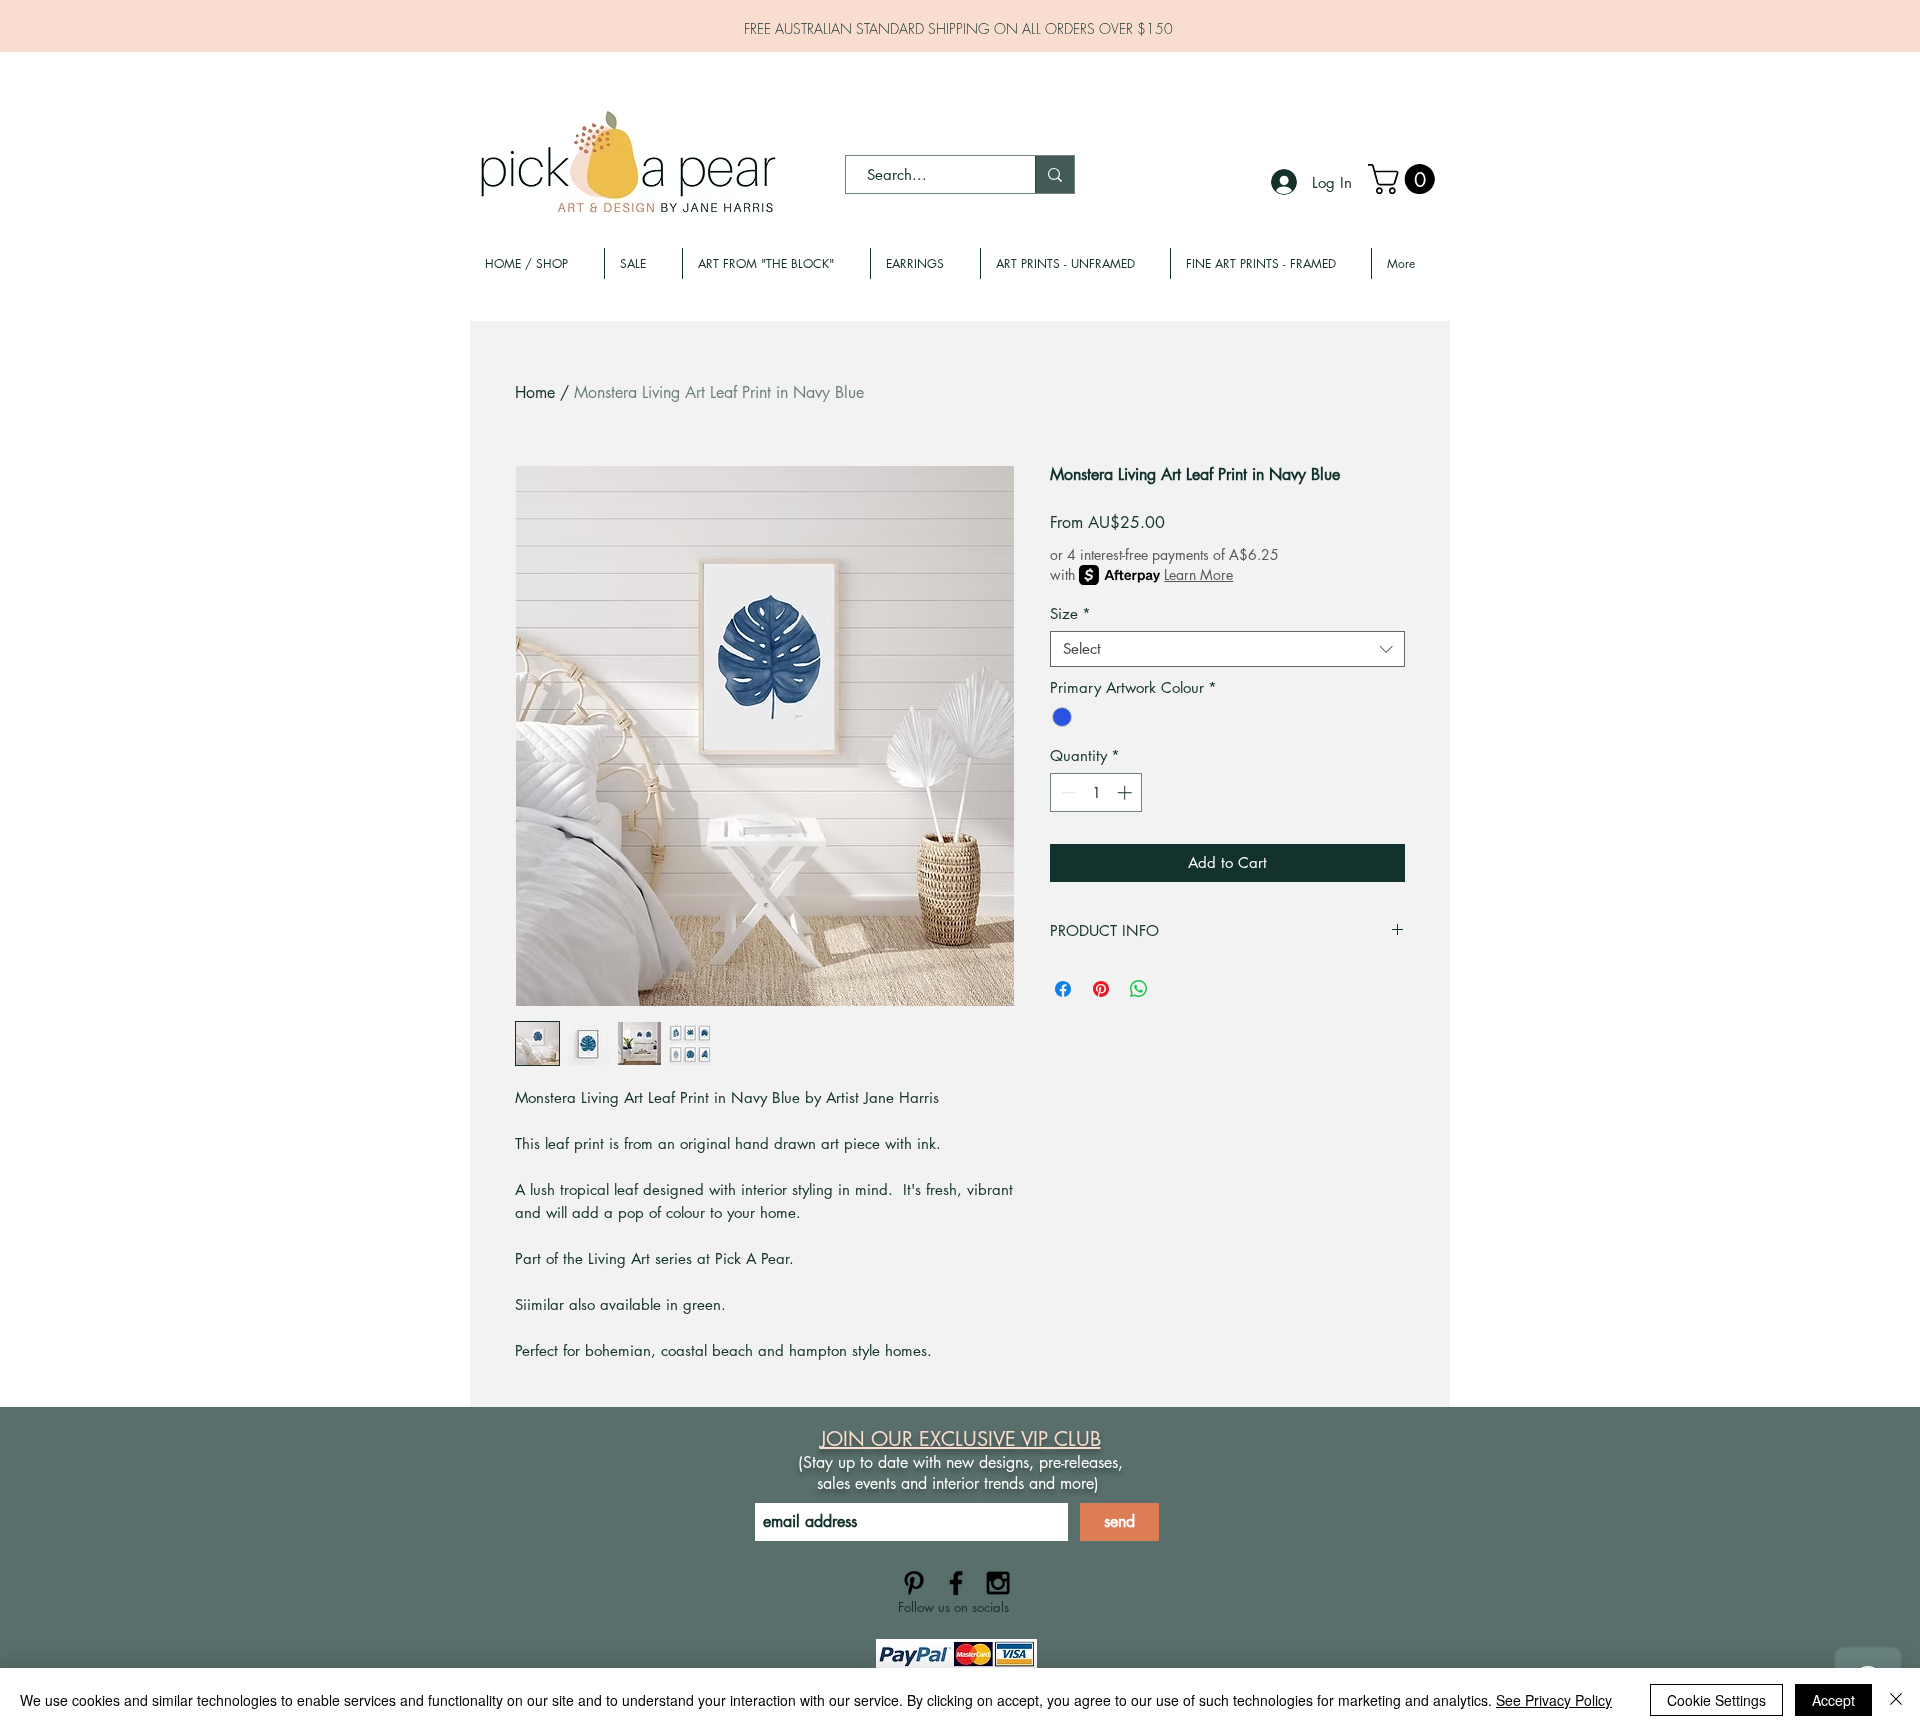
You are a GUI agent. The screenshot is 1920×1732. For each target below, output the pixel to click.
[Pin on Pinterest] (1101, 989)
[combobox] (1227, 649)
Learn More (1198, 574)
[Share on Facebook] (1063, 989)
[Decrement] (1066, 792)
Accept (1833, 1700)
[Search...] (1054, 174)
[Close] (1896, 1700)
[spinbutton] (1096, 792)
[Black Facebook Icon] (956, 1583)
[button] (1405, 179)
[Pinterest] (914, 1583)
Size (1070, 614)
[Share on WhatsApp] (1139, 989)
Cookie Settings (1716, 1700)
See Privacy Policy (1554, 1700)
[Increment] (1126, 792)
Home (535, 392)
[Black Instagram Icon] (998, 1583)
